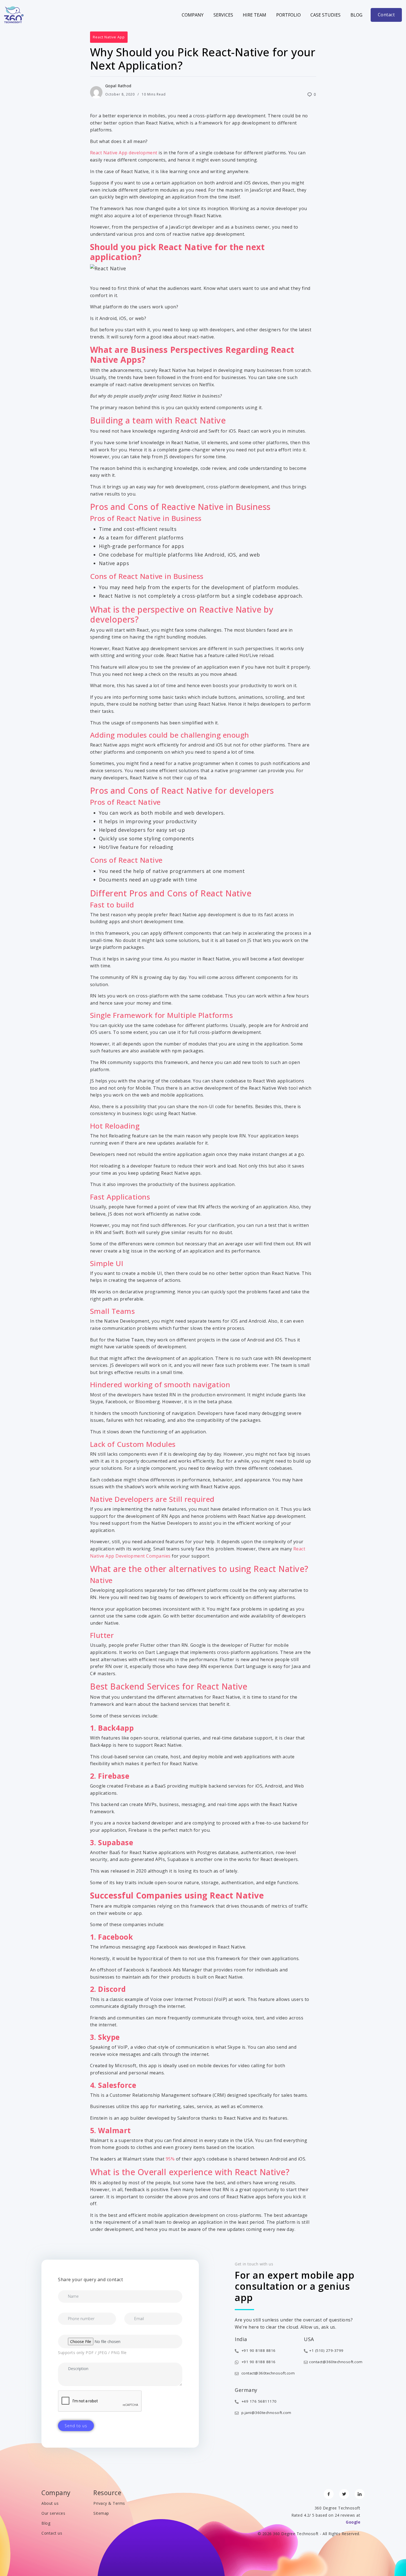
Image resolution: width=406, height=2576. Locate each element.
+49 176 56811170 (258, 2401)
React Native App (109, 37)
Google (353, 2522)
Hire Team (255, 15)
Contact (386, 15)
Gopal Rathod (118, 86)
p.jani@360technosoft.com (266, 2413)
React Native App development (124, 153)
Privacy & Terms (109, 2503)
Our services (53, 2513)
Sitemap (101, 2513)
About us (50, 2503)
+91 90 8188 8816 (258, 2350)
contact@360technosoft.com (267, 2373)
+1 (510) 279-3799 (326, 2350)
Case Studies (325, 15)
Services (223, 15)
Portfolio (288, 15)
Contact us (52, 2533)
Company (193, 15)
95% (171, 2159)
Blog (356, 15)
